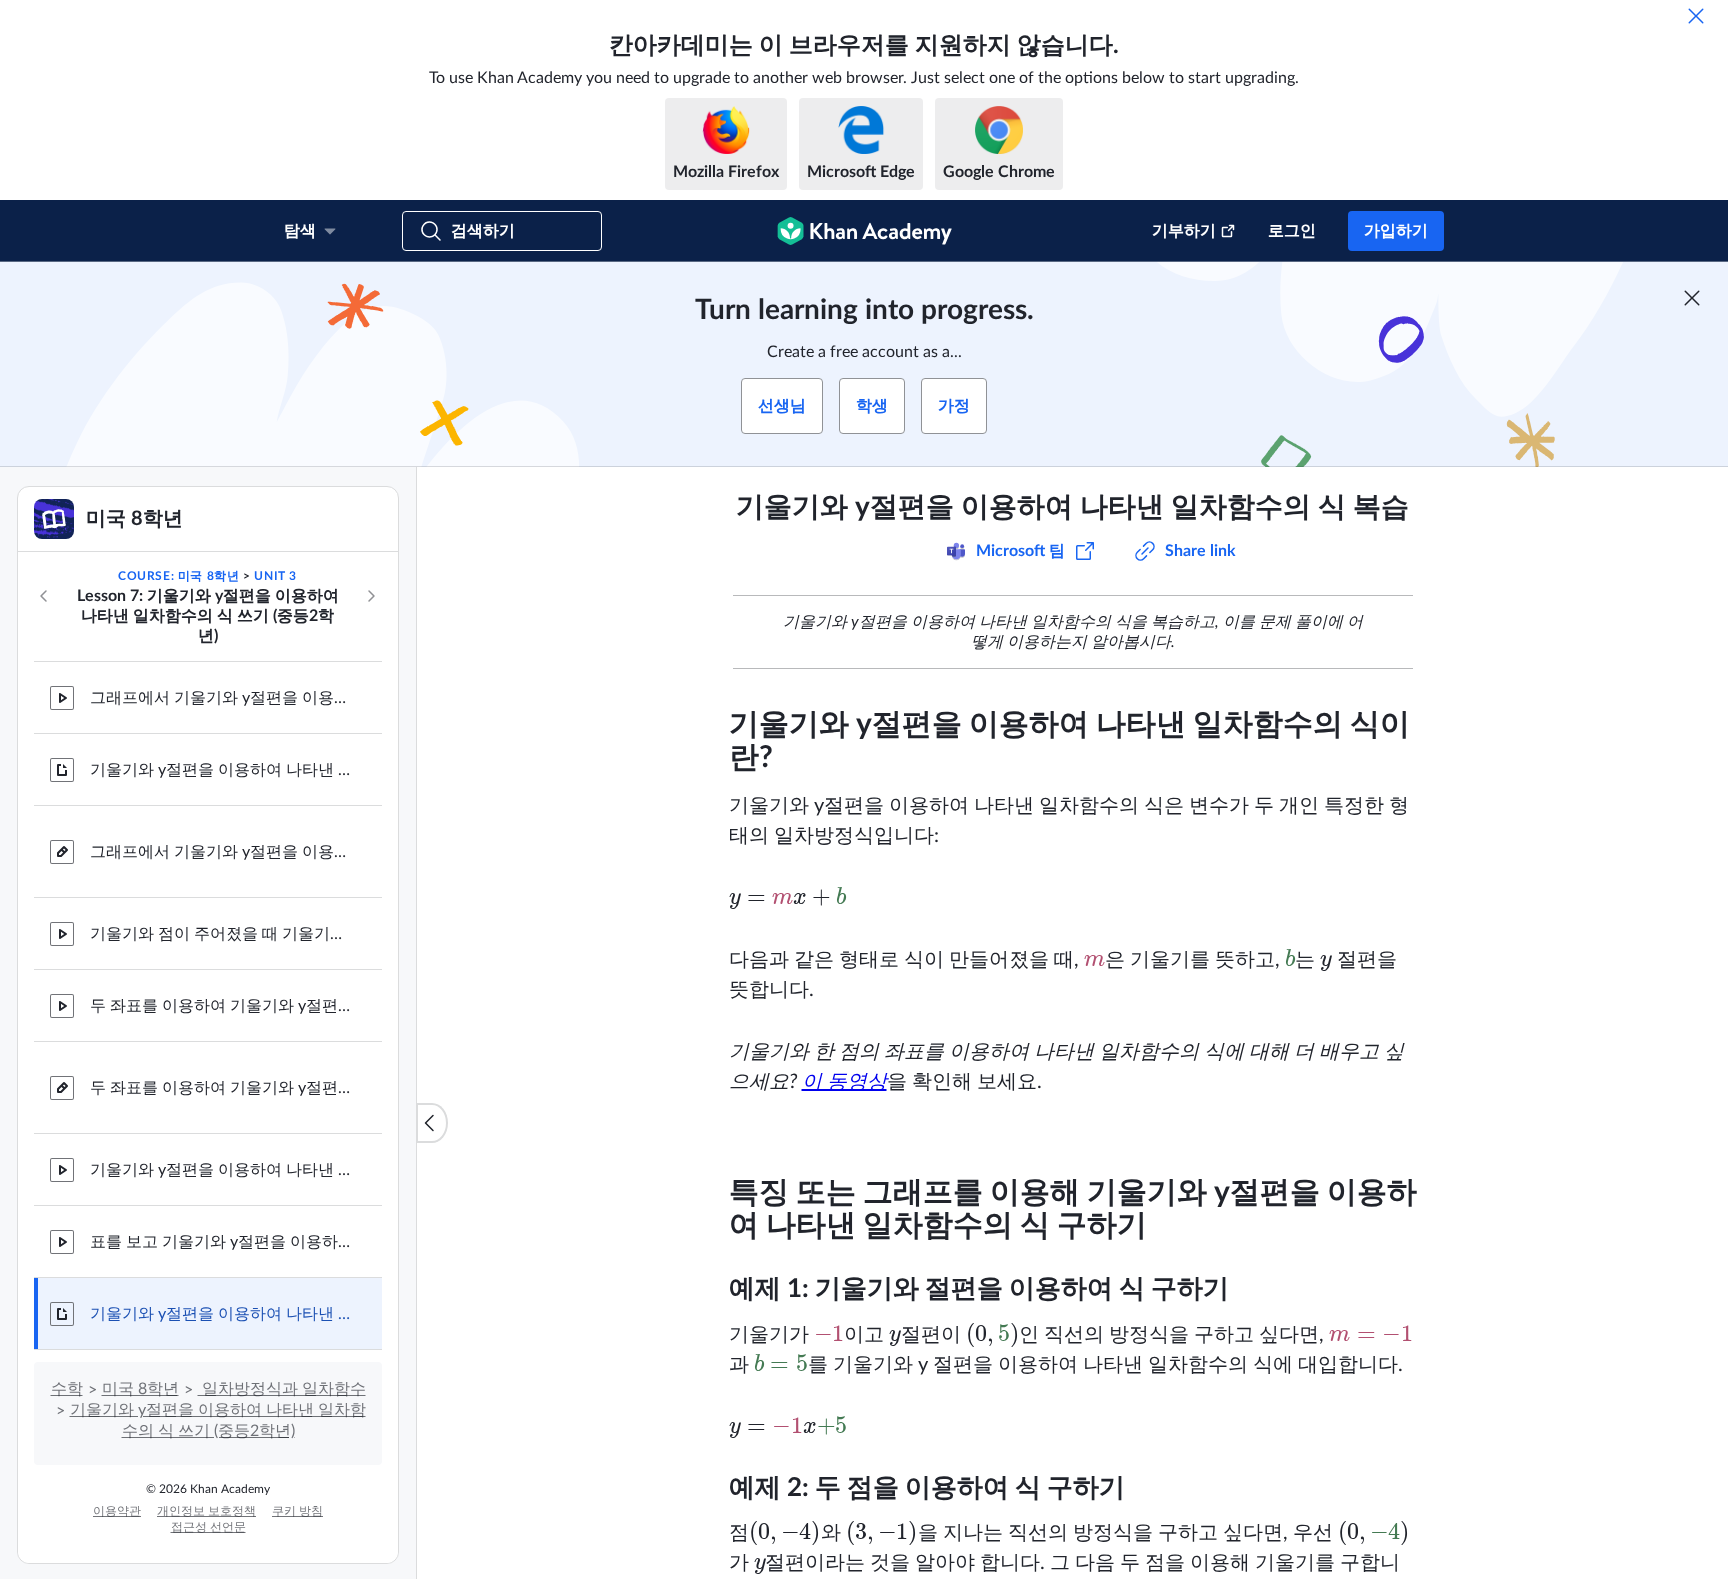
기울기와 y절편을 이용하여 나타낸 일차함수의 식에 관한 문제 (220, 1170)
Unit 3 (275, 576)
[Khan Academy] (864, 231)
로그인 (1292, 231)
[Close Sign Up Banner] (1692, 298)
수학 (67, 1389)
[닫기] (1696, 16)
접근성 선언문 (208, 1527)
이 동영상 (844, 1082)
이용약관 (117, 1511)
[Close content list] (432, 1123)
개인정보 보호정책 (206, 1511)
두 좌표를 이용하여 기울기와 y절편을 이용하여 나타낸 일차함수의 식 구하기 (220, 1006)
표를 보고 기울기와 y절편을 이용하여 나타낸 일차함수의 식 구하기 (220, 1242)
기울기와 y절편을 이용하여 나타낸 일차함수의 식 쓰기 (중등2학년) (220, 770)
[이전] (44, 596)
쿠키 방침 (297, 1511)
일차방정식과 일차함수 (282, 1389)
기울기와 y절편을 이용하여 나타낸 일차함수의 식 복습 (220, 1314)
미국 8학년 (140, 1389)
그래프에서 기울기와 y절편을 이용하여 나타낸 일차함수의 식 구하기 (220, 698)
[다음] (371, 596)
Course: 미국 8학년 (178, 576)
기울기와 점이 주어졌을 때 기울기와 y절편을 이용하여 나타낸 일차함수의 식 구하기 (220, 934)
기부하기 (1184, 231)
